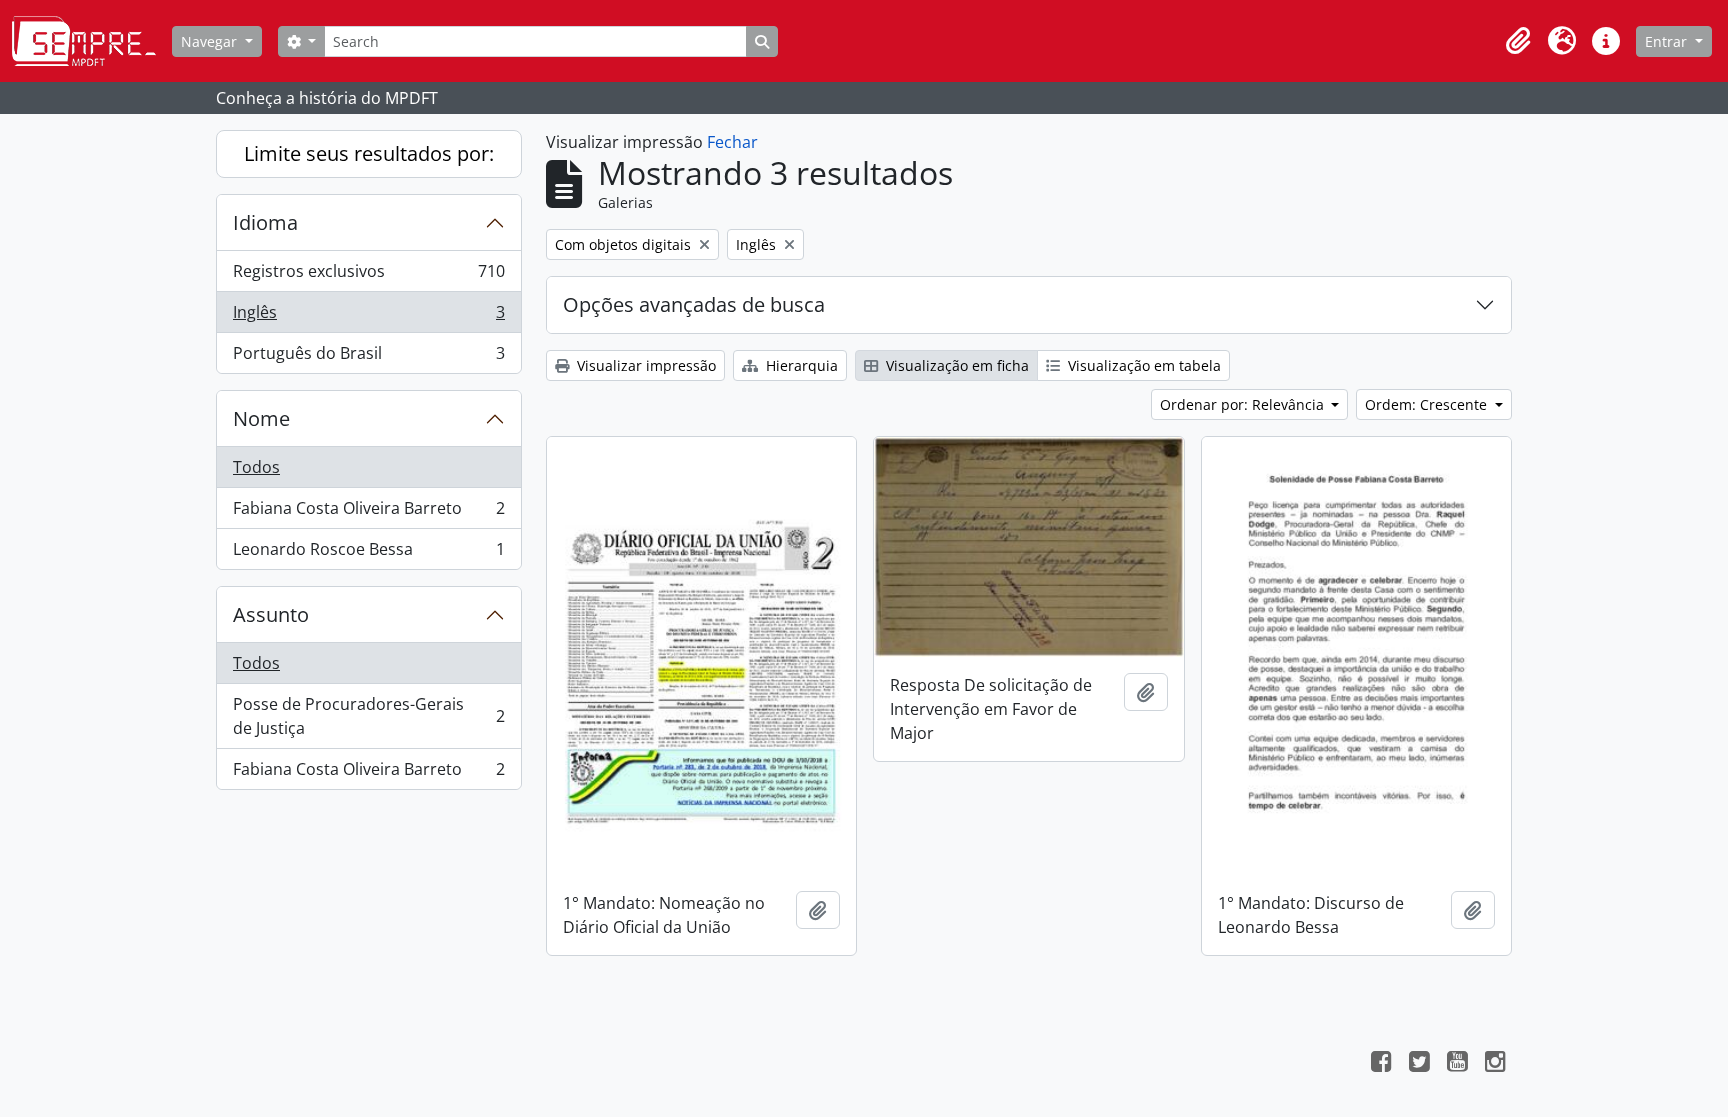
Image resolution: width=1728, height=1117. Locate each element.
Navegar (211, 41)
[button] (1518, 41)
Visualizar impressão (644, 365)
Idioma (265, 222)
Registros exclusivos (368, 276)
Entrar (1668, 41)
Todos (256, 467)
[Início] (92, 41)
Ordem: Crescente (1428, 404)
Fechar (732, 142)
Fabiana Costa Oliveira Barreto (368, 513)
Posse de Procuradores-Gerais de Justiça (368, 716)
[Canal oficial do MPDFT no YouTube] (1457, 1064)
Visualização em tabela (1142, 365)
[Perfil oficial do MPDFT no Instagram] (1495, 1064)
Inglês (368, 317)
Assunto (271, 614)
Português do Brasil (368, 357)
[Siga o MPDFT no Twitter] (1419, 1064)
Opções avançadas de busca (694, 304)
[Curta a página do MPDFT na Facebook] (1381, 1064)
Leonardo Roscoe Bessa (368, 553)
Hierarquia (800, 365)
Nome (261, 418)
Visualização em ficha (955, 365)
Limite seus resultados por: (369, 153)
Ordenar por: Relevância (1244, 404)
